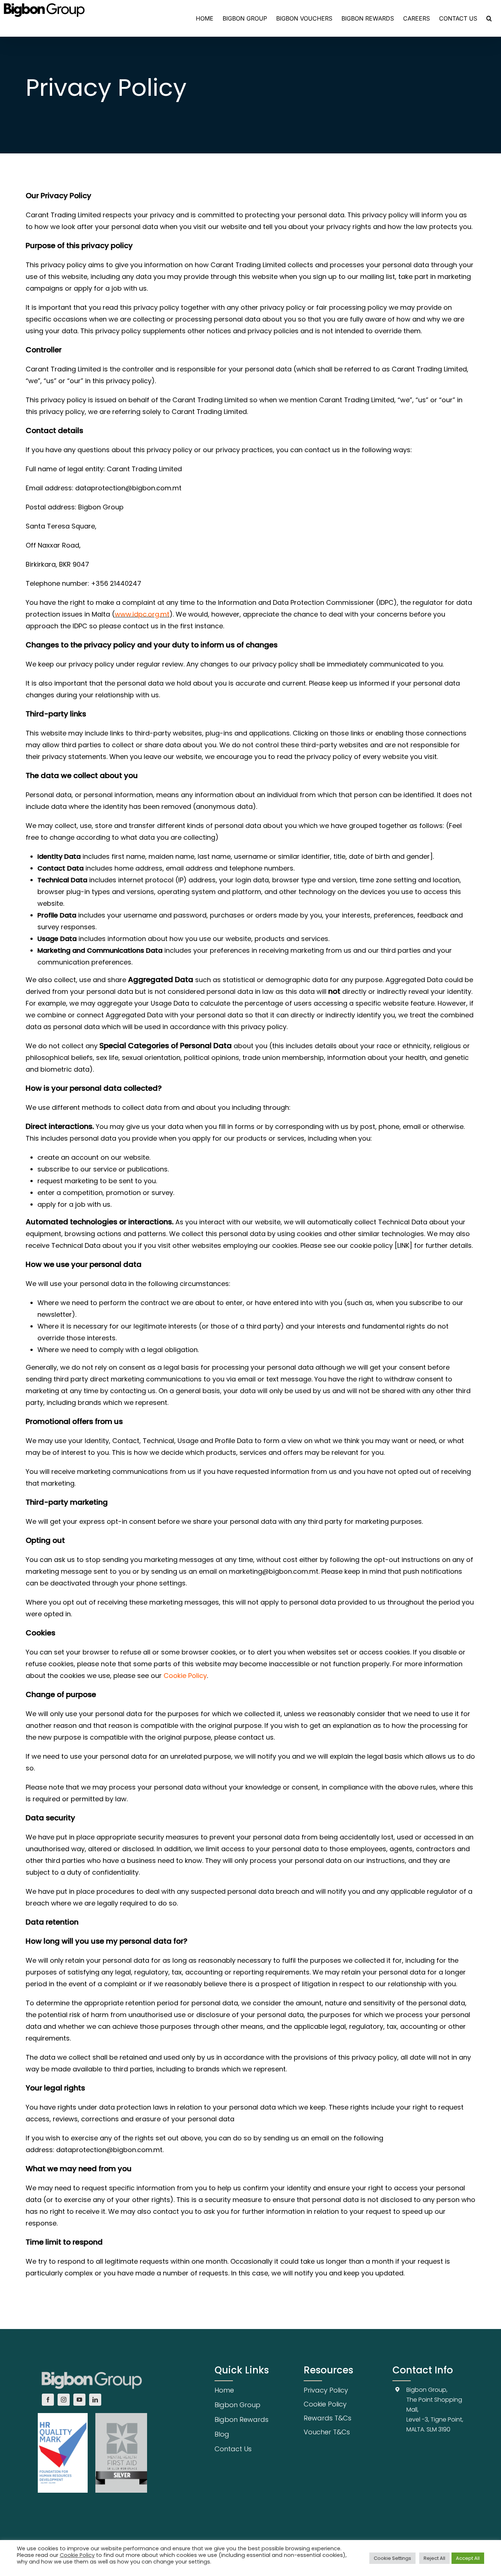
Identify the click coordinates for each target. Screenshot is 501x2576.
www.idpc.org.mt (142, 614)
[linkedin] (95, 2400)
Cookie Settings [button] (392, 2558)
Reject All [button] (434, 2558)
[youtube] (79, 2400)
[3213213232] (92, 2369)
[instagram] (64, 2400)
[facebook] (48, 2400)
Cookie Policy (185, 1676)
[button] (489, 18)
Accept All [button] (468, 2558)
